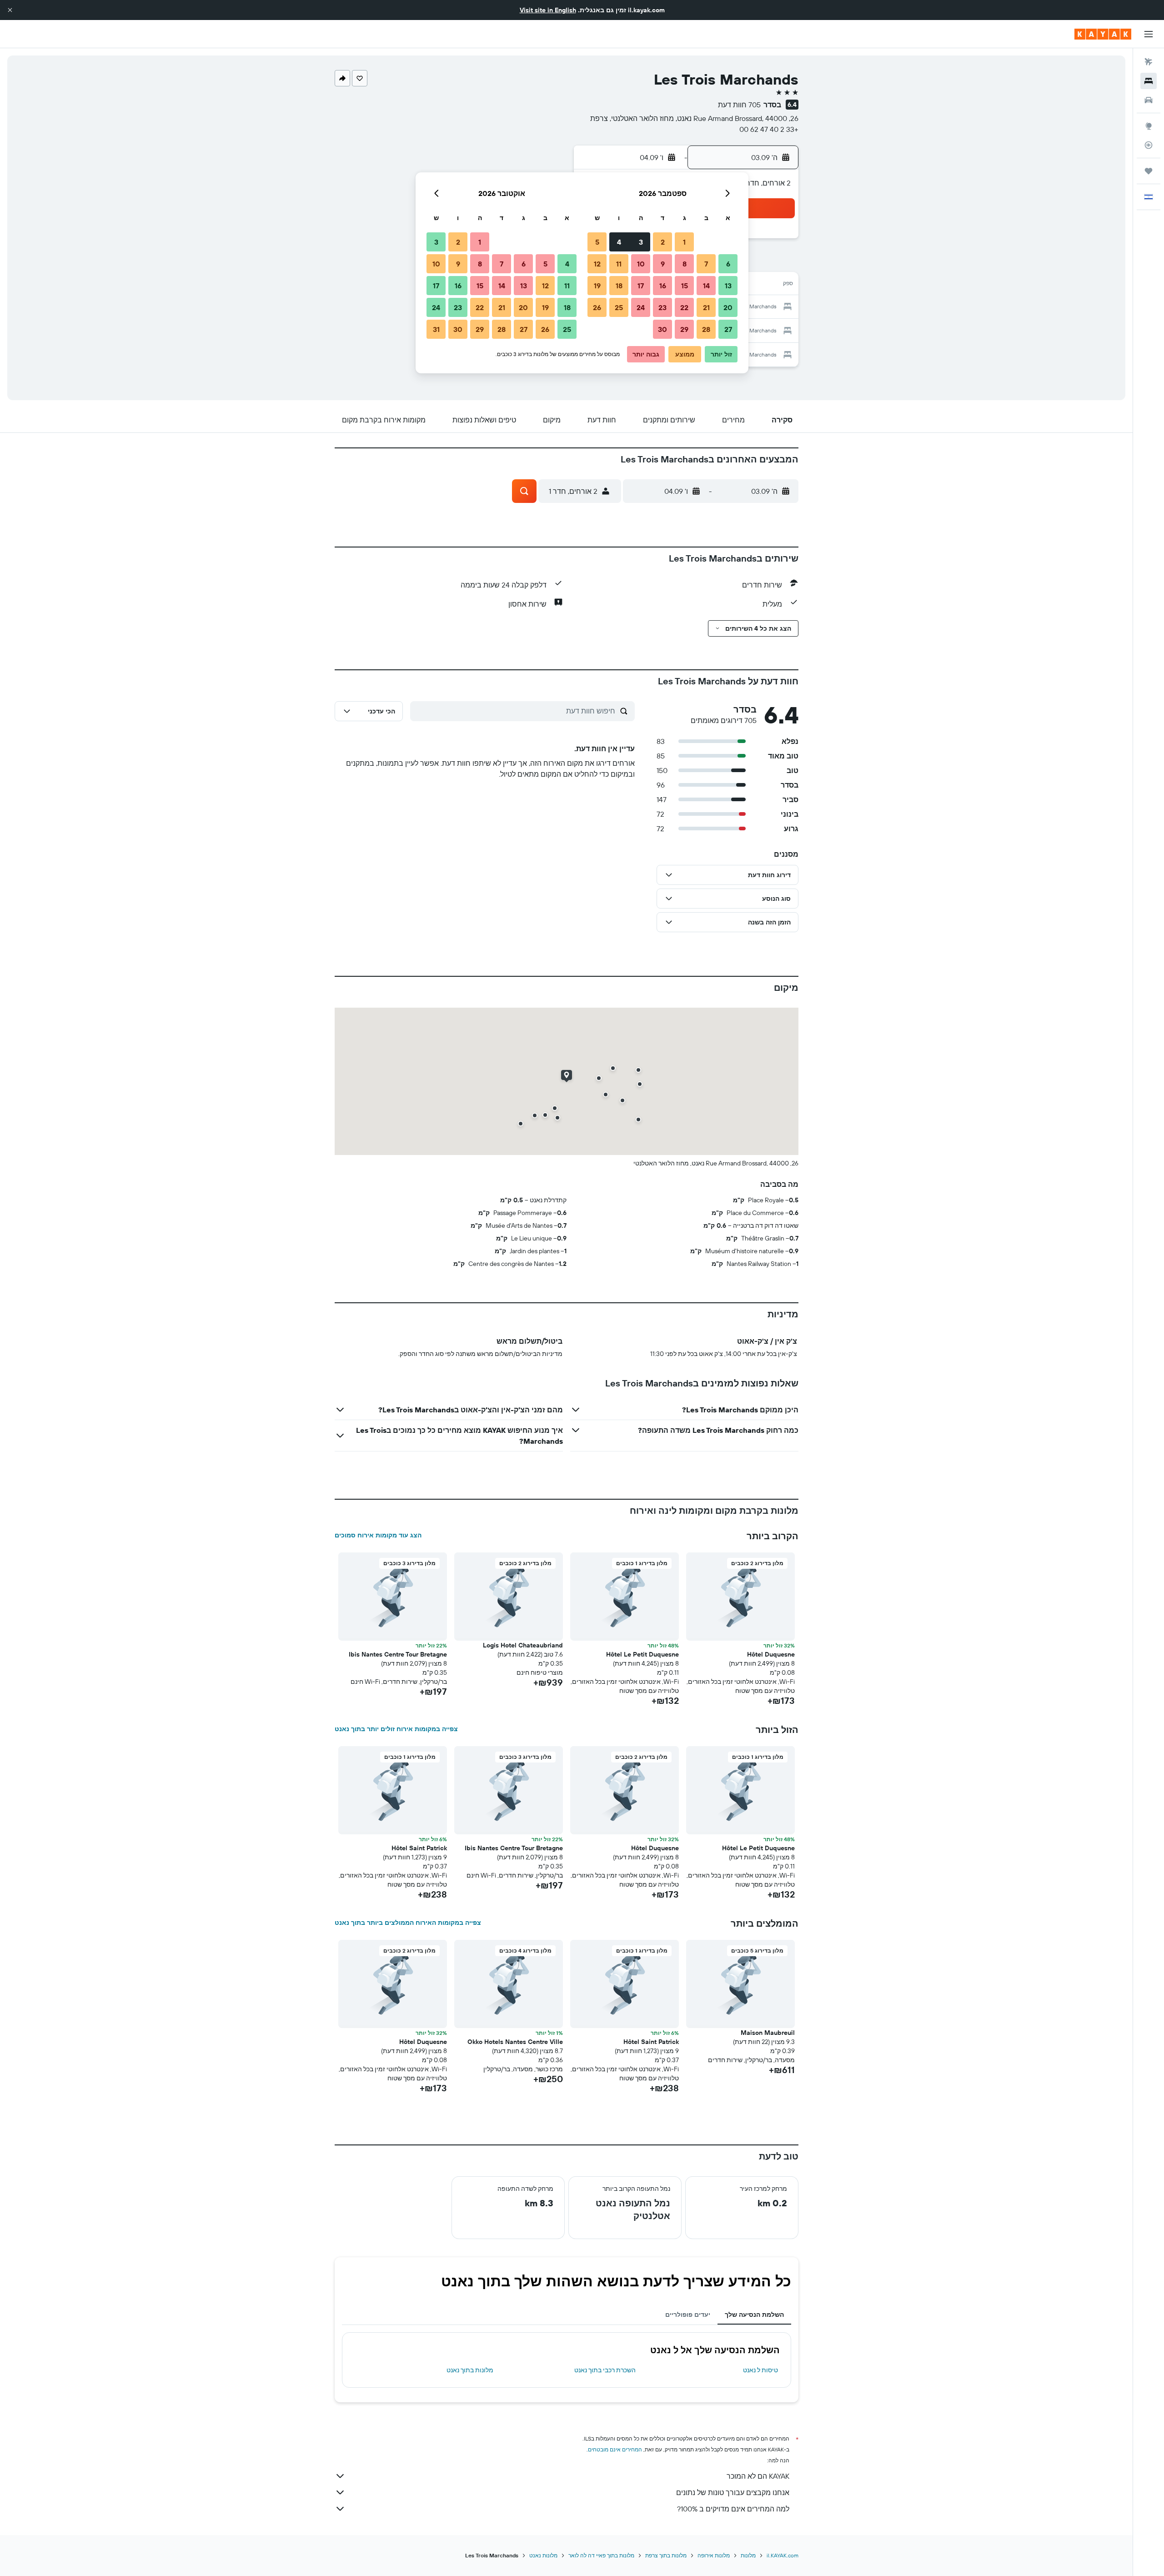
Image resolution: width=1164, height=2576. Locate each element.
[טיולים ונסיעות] (1149, 171)
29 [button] (684, 329)
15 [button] (685, 286)
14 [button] (706, 286)
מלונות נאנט (543, 2555)
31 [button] (436, 329)
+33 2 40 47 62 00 (769, 129)
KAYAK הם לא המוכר (758, 2476)
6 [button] (728, 264)
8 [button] (685, 264)
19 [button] (597, 286)
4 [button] (619, 242)
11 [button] (619, 264)
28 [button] (706, 329)
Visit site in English (548, 10)
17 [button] (641, 286)
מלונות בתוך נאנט (470, 2370)
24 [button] (641, 307)
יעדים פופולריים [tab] (688, 2315)
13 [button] (728, 286)
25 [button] (619, 307)
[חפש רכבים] (1149, 100)
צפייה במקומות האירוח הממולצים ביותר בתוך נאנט (408, 1923)
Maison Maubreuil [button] (768, 2033)
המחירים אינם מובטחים (615, 2449)
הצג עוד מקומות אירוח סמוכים (378, 1535)
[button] (10, 10)
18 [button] (619, 286)
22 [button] (684, 307)
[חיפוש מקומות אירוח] (1149, 81)
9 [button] (663, 264)
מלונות (748, 2555)
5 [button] (597, 242)
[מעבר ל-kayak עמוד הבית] (1103, 34)
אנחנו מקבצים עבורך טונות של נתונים (733, 2492)
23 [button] (662, 307)
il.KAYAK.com (783, 2555)
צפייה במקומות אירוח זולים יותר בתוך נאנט (396, 1729)
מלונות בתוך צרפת (666, 2555)
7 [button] (706, 264)
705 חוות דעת (739, 105)
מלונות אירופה (714, 2555)
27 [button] (728, 329)
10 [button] (641, 264)
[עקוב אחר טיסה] (1149, 145)
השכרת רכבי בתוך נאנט (605, 2370)
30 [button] (662, 329)
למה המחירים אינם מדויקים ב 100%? (733, 2509)
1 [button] (684, 242)
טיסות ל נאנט (760, 2370)
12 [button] (597, 264)
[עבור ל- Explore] (1149, 126)
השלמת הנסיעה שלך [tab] (754, 2315)
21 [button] (706, 307)
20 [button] (728, 307)
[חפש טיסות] (1149, 62)
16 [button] (663, 286)
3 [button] (641, 242)
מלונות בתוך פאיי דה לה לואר (601, 2555)
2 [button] (663, 242)
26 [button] (597, 307)
